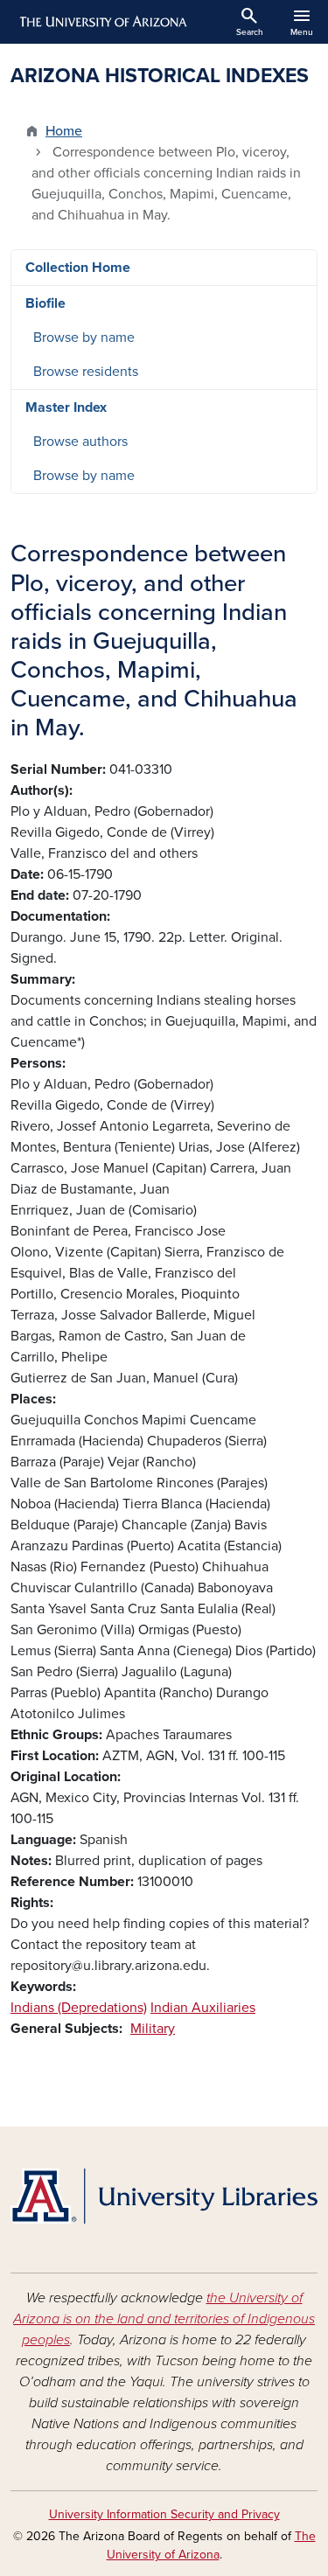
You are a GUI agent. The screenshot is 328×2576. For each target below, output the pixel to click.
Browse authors (80, 442)
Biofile (45, 303)
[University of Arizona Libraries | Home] (164, 2196)
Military (153, 2029)
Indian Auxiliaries (203, 2008)
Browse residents (86, 372)
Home (64, 131)
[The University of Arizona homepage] (102, 22)
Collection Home (78, 268)
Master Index (66, 407)
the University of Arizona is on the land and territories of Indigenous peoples (164, 2319)
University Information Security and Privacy (164, 2514)
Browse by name (84, 338)
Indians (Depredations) (79, 2008)
